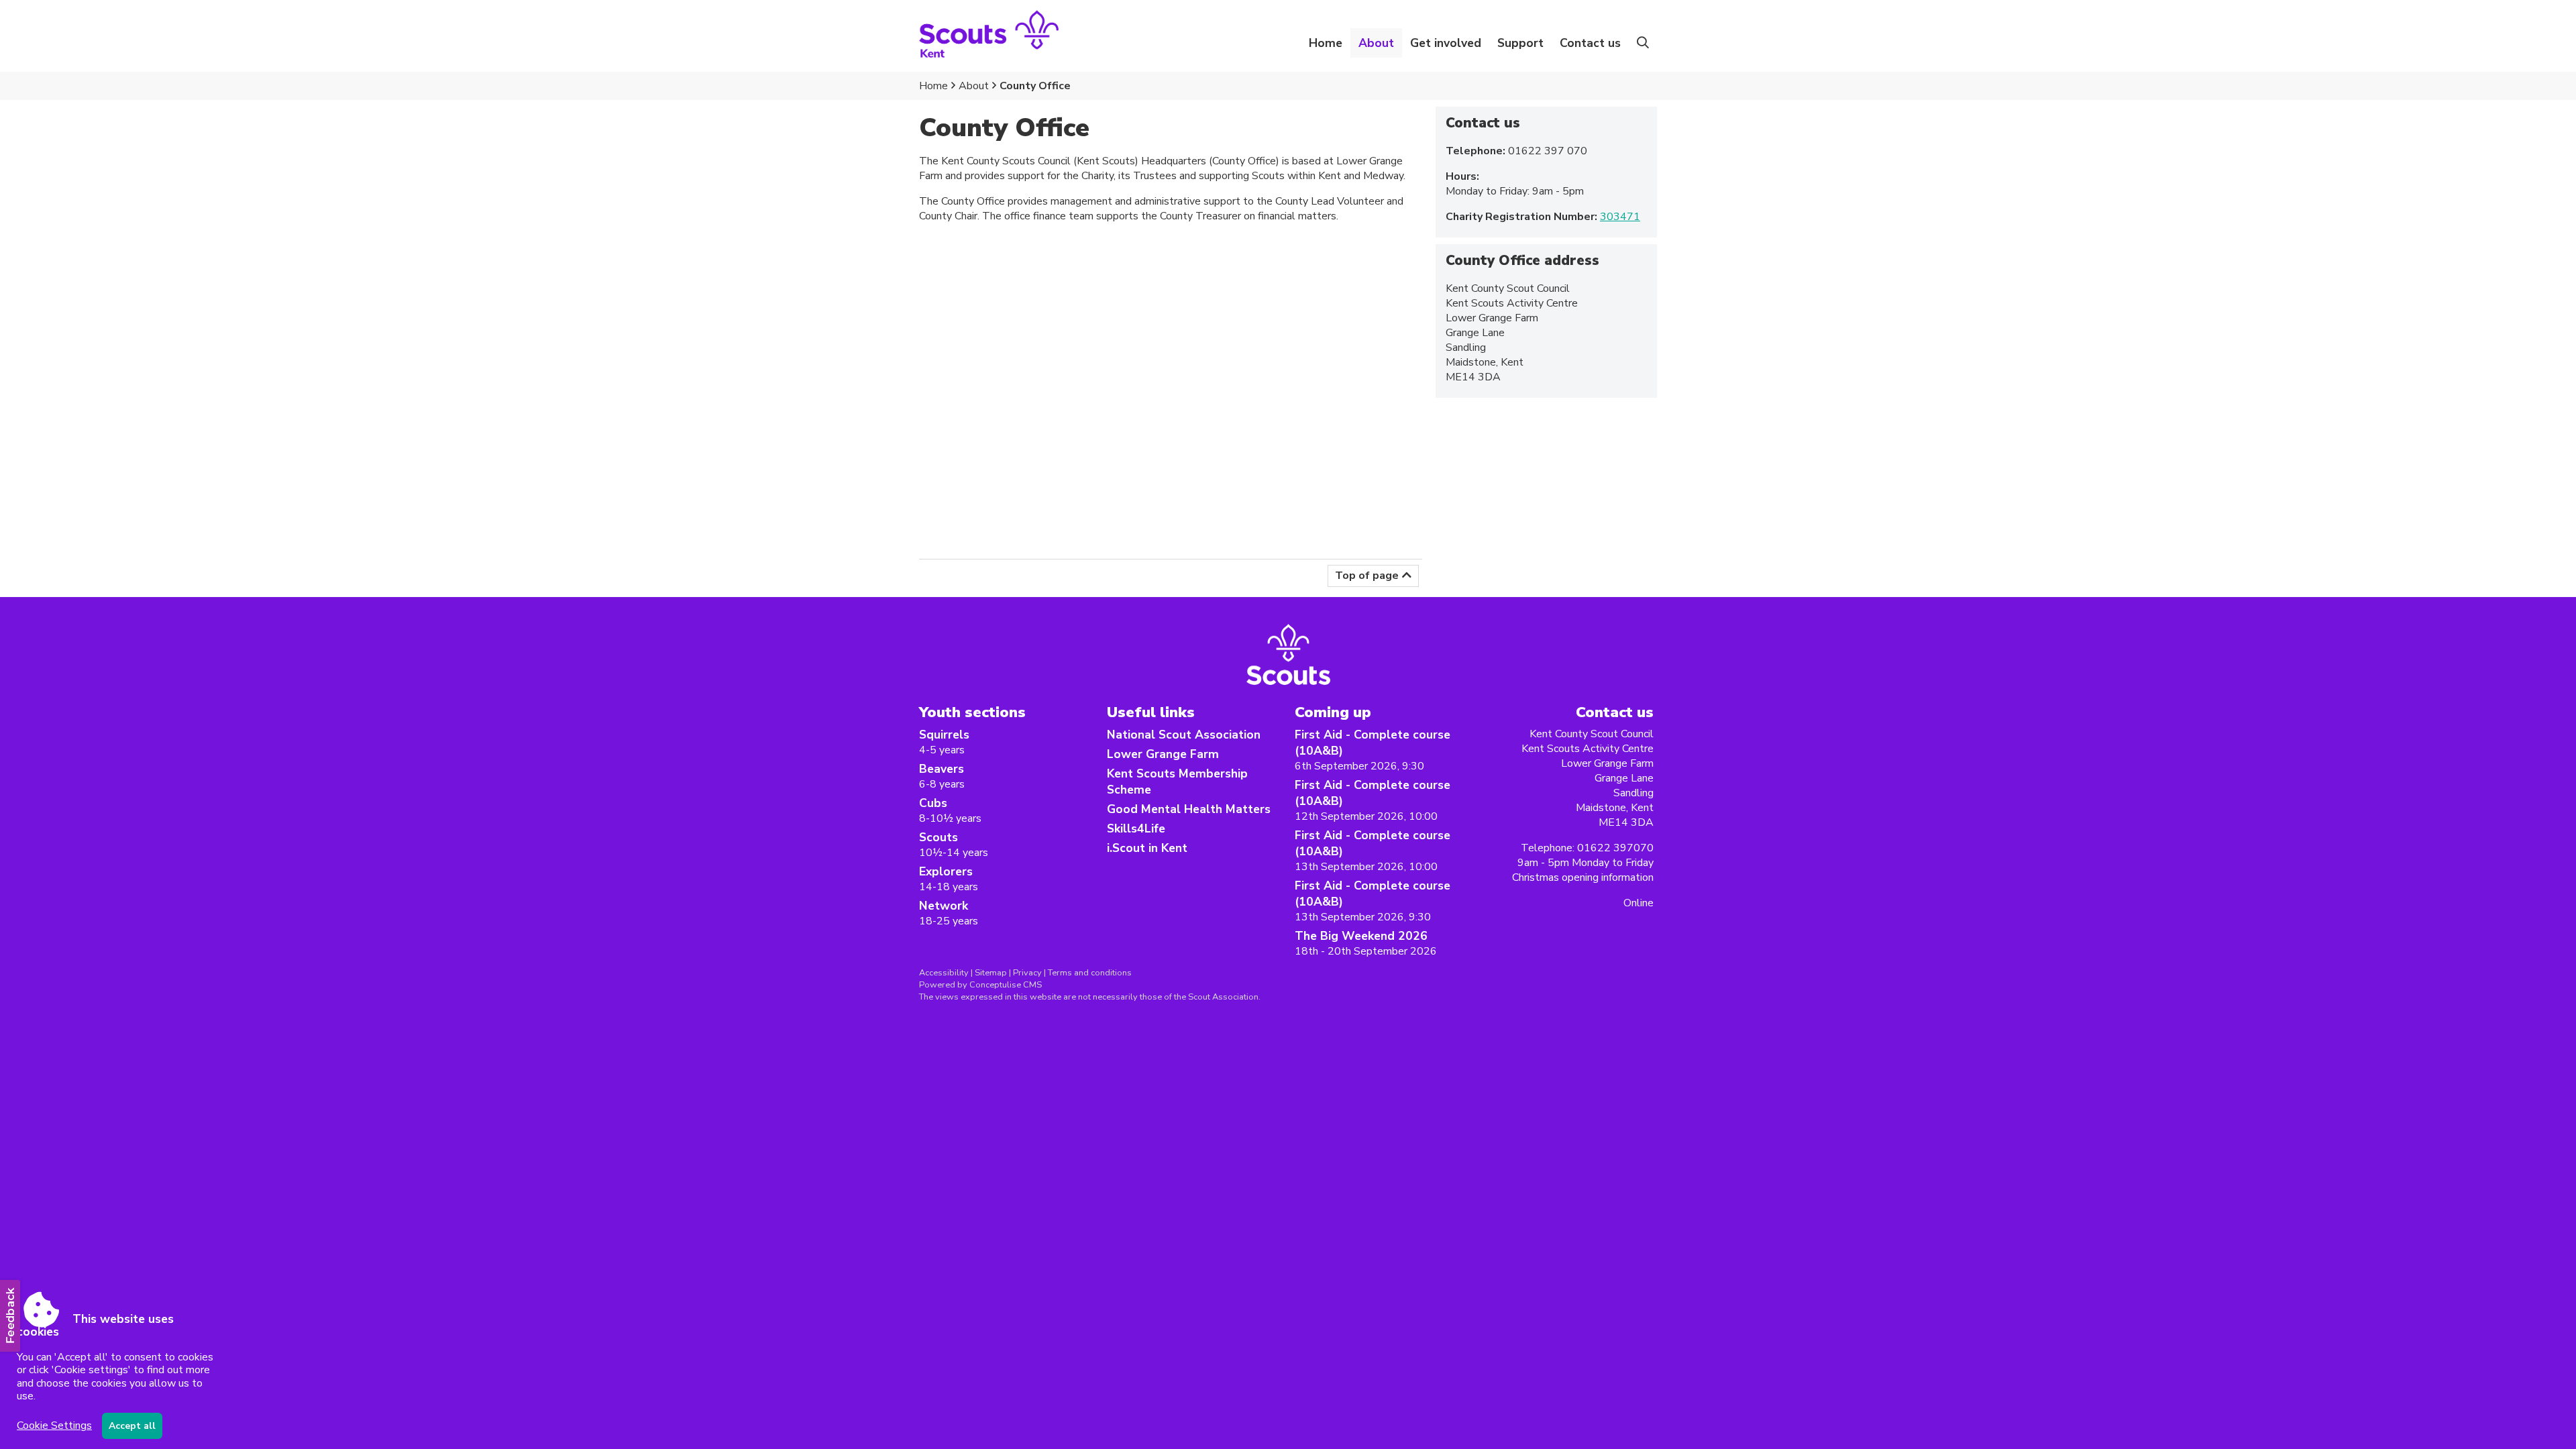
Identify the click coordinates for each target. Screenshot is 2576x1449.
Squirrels (944, 735)
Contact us (1590, 43)
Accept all (132, 1426)
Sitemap (991, 973)
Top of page (1367, 576)
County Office (1035, 86)
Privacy (1027, 973)
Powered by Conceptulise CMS (980, 985)
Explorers (946, 871)
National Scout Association (1184, 735)
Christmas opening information (1583, 877)
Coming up (1333, 712)
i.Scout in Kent (1147, 848)
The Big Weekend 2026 (1361, 936)
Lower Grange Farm (1163, 754)
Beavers (942, 769)
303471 (1620, 217)
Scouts (938, 837)
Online (1639, 903)
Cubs (933, 803)
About (974, 86)
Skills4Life (1136, 828)
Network (944, 906)
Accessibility (944, 973)
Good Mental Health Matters (1189, 809)
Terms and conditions (1090, 973)
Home (1326, 43)
